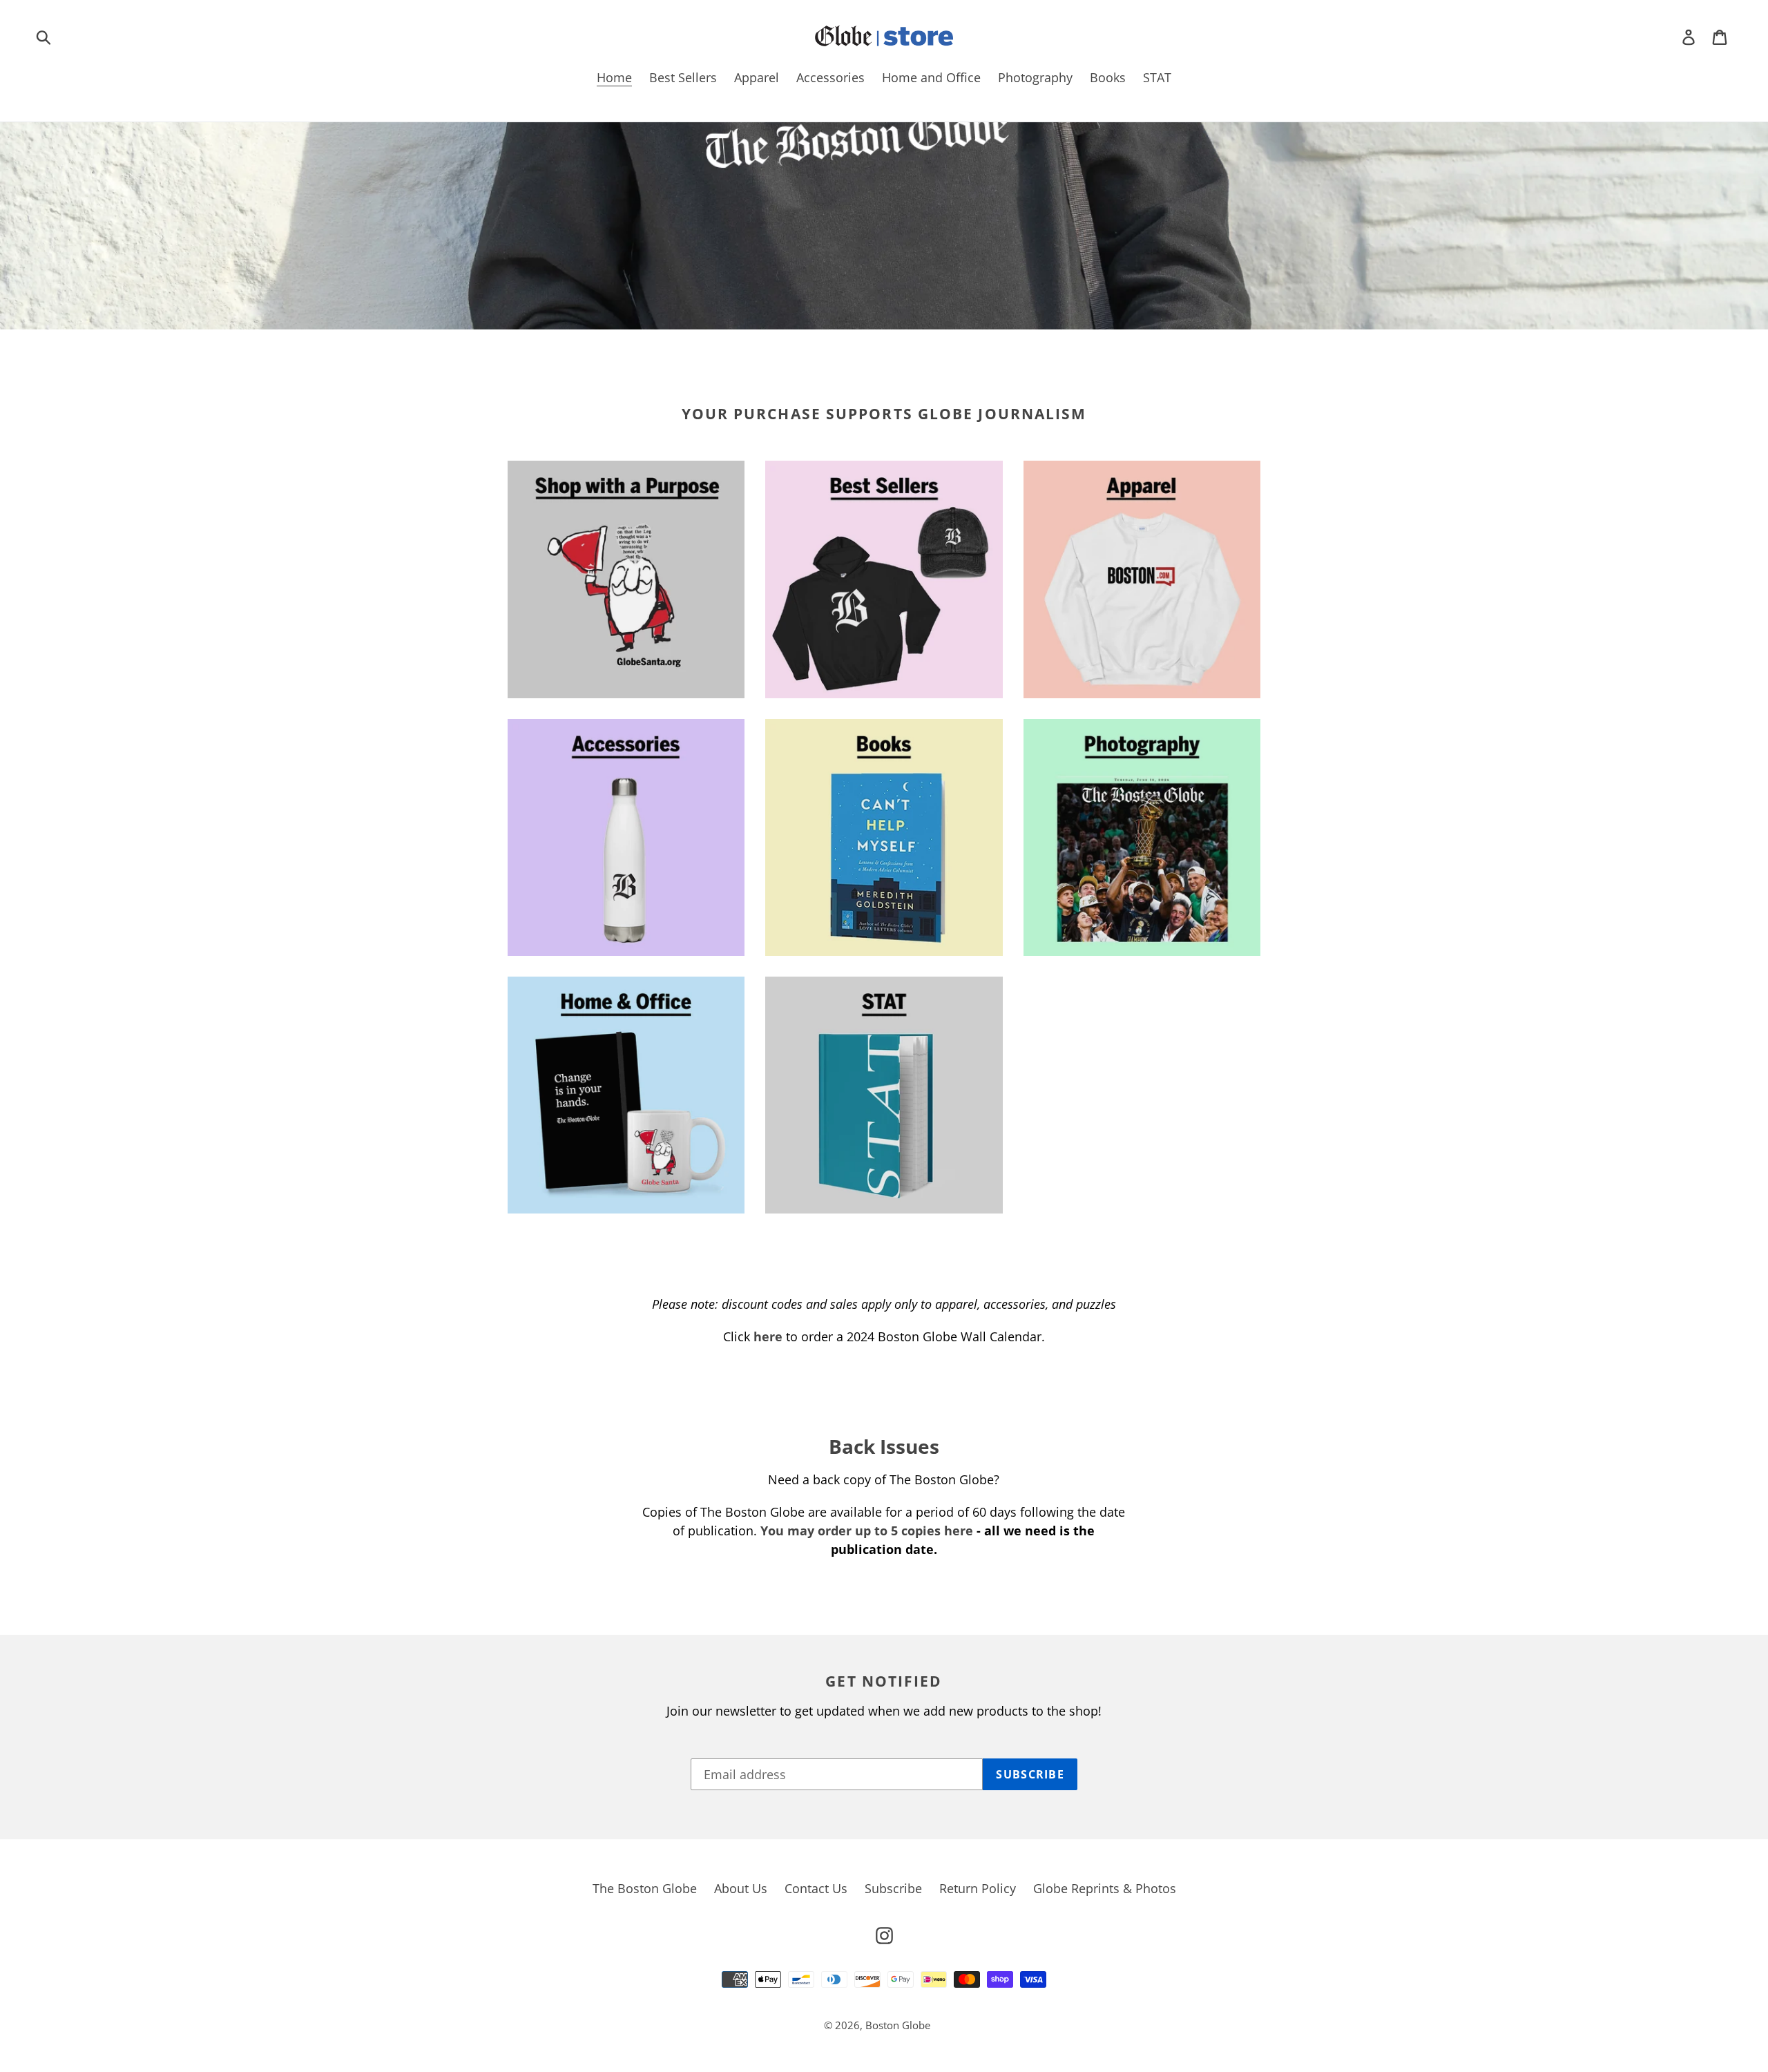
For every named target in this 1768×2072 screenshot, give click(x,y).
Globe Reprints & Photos (1105, 1888)
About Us (741, 1888)
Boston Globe (898, 2025)
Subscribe (893, 1888)
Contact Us (816, 1888)
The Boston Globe (645, 1888)
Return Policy (978, 1888)
